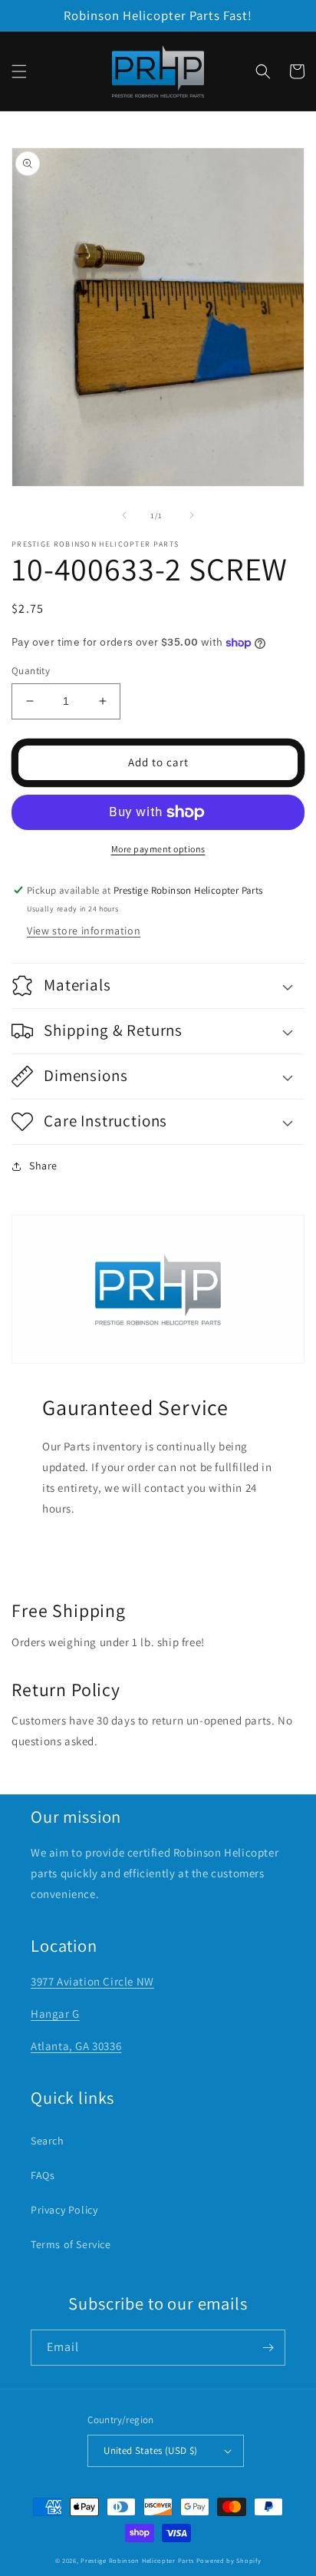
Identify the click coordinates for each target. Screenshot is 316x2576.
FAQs (43, 2175)
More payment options (158, 849)
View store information (84, 931)
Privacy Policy (64, 2210)
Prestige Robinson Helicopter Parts (137, 2560)
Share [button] (43, 1166)
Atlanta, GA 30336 (76, 2046)
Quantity (31, 671)
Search (48, 2141)
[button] (19, 71)
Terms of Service (71, 2244)
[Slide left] (124, 515)
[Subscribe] (268, 2348)
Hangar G (55, 2014)
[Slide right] (192, 515)
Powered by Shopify (229, 2560)
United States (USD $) (150, 2450)
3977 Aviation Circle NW (92, 1981)
